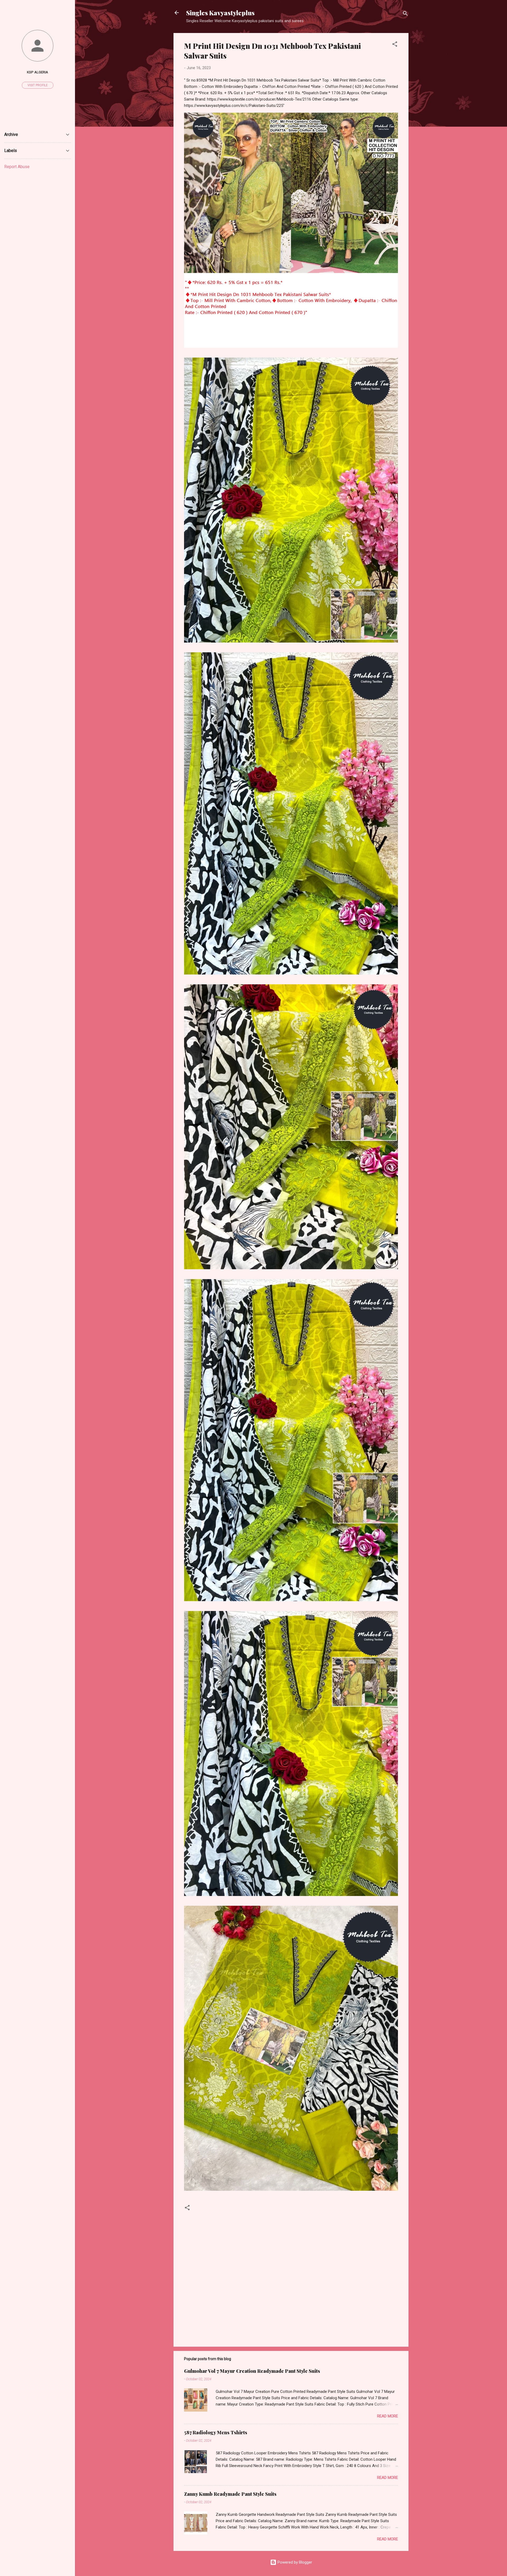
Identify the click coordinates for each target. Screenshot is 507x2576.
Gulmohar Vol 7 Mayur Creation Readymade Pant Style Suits (252, 2371)
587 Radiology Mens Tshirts (216, 2432)
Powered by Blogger (294, 2562)
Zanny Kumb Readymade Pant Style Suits (230, 2494)
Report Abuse (17, 167)
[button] (395, 45)
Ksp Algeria (37, 72)
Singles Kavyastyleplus (220, 13)
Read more (388, 2416)
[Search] (405, 14)
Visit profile (38, 85)
